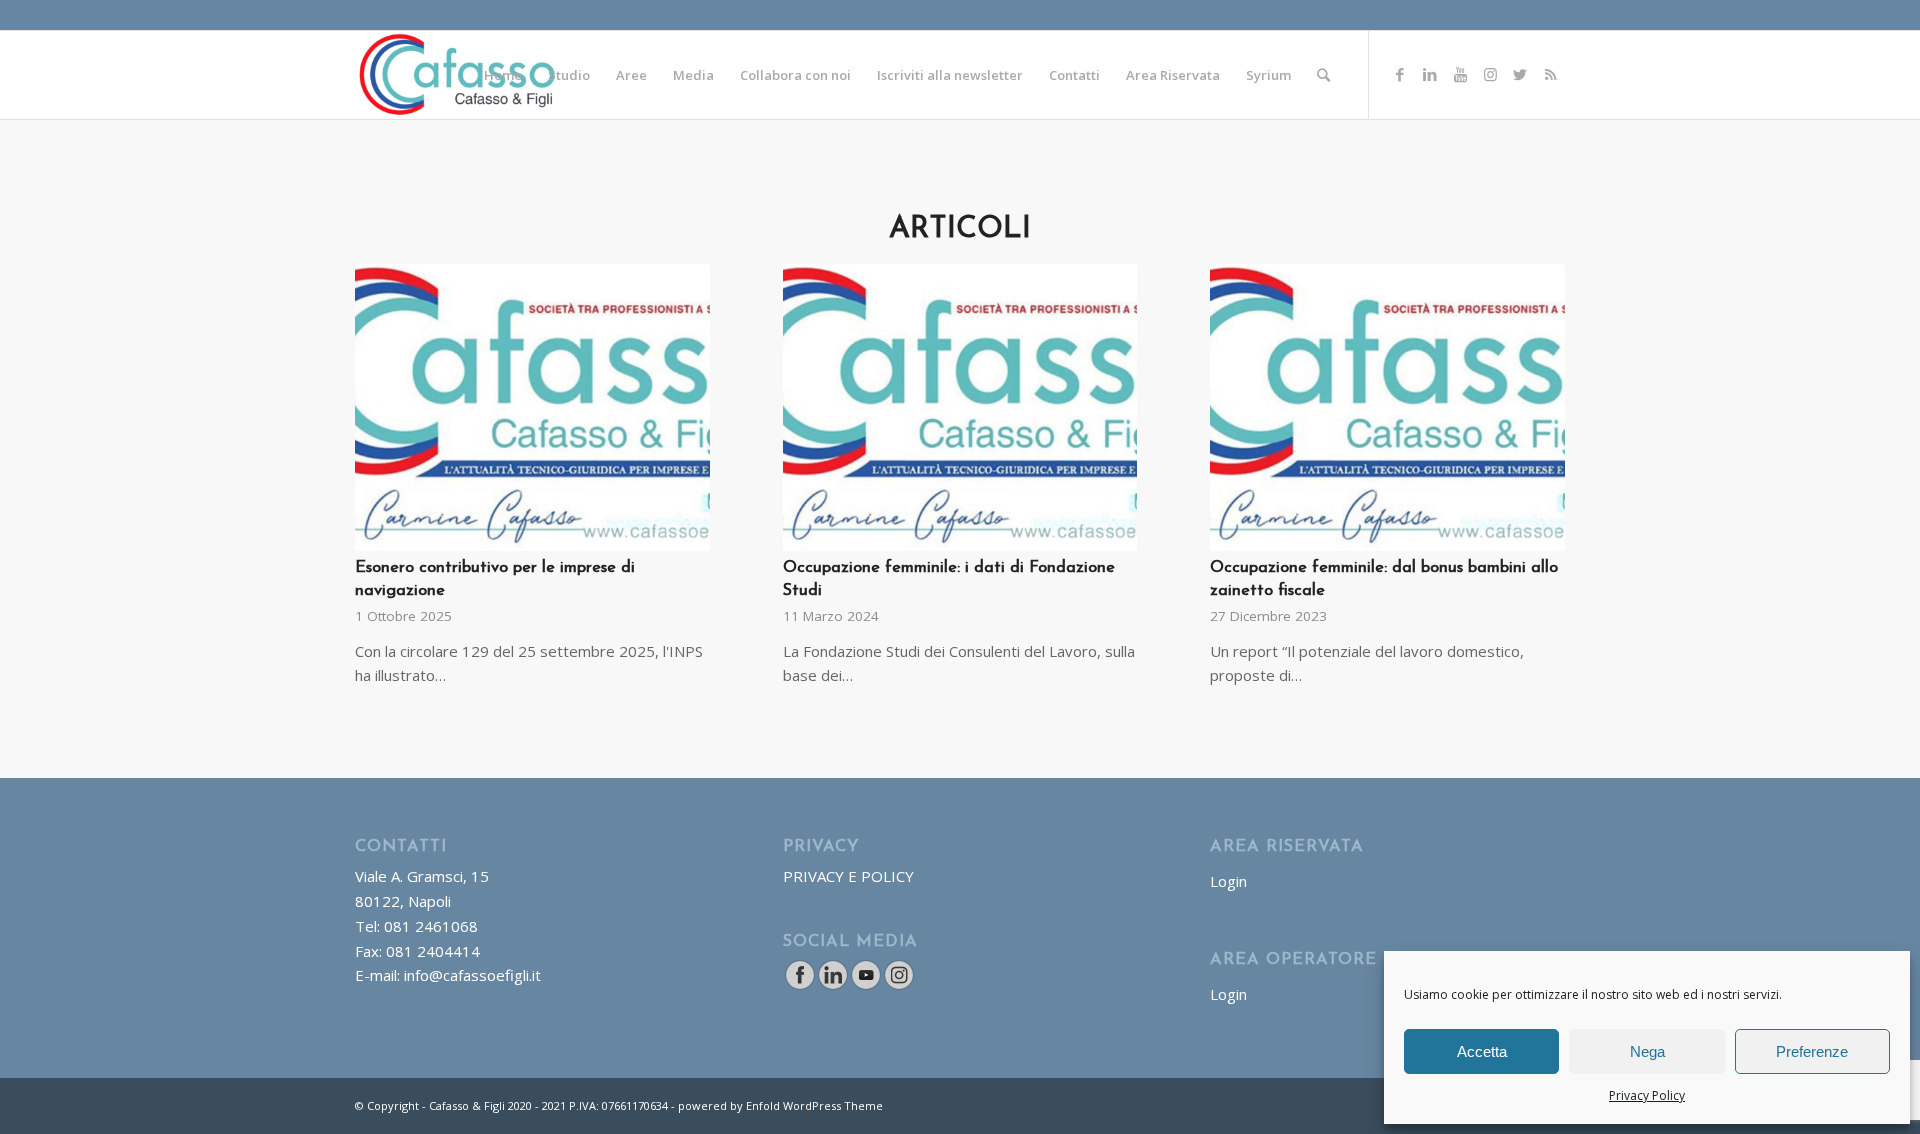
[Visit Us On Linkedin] (832, 985)
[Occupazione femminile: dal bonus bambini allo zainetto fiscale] (1387, 407)
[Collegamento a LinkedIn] (1430, 74)
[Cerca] (1323, 75)
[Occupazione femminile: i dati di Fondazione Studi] (960, 407)
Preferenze (1812, 1051)
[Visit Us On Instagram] (898, 985)
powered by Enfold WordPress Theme (780, 1105)
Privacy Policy (1647, 1095)
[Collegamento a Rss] (1550, 74)
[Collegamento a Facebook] (1400, 74)
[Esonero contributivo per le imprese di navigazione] (532, 407)
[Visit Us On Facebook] (799, 985)
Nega (1647, 1051)
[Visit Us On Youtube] (865, 985)
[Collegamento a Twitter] (1520, 74)
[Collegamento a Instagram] (1490, 74)
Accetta (1482, 1051)
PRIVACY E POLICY (848, 876)
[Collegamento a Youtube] (1460, 74)
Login (1228, 881)
